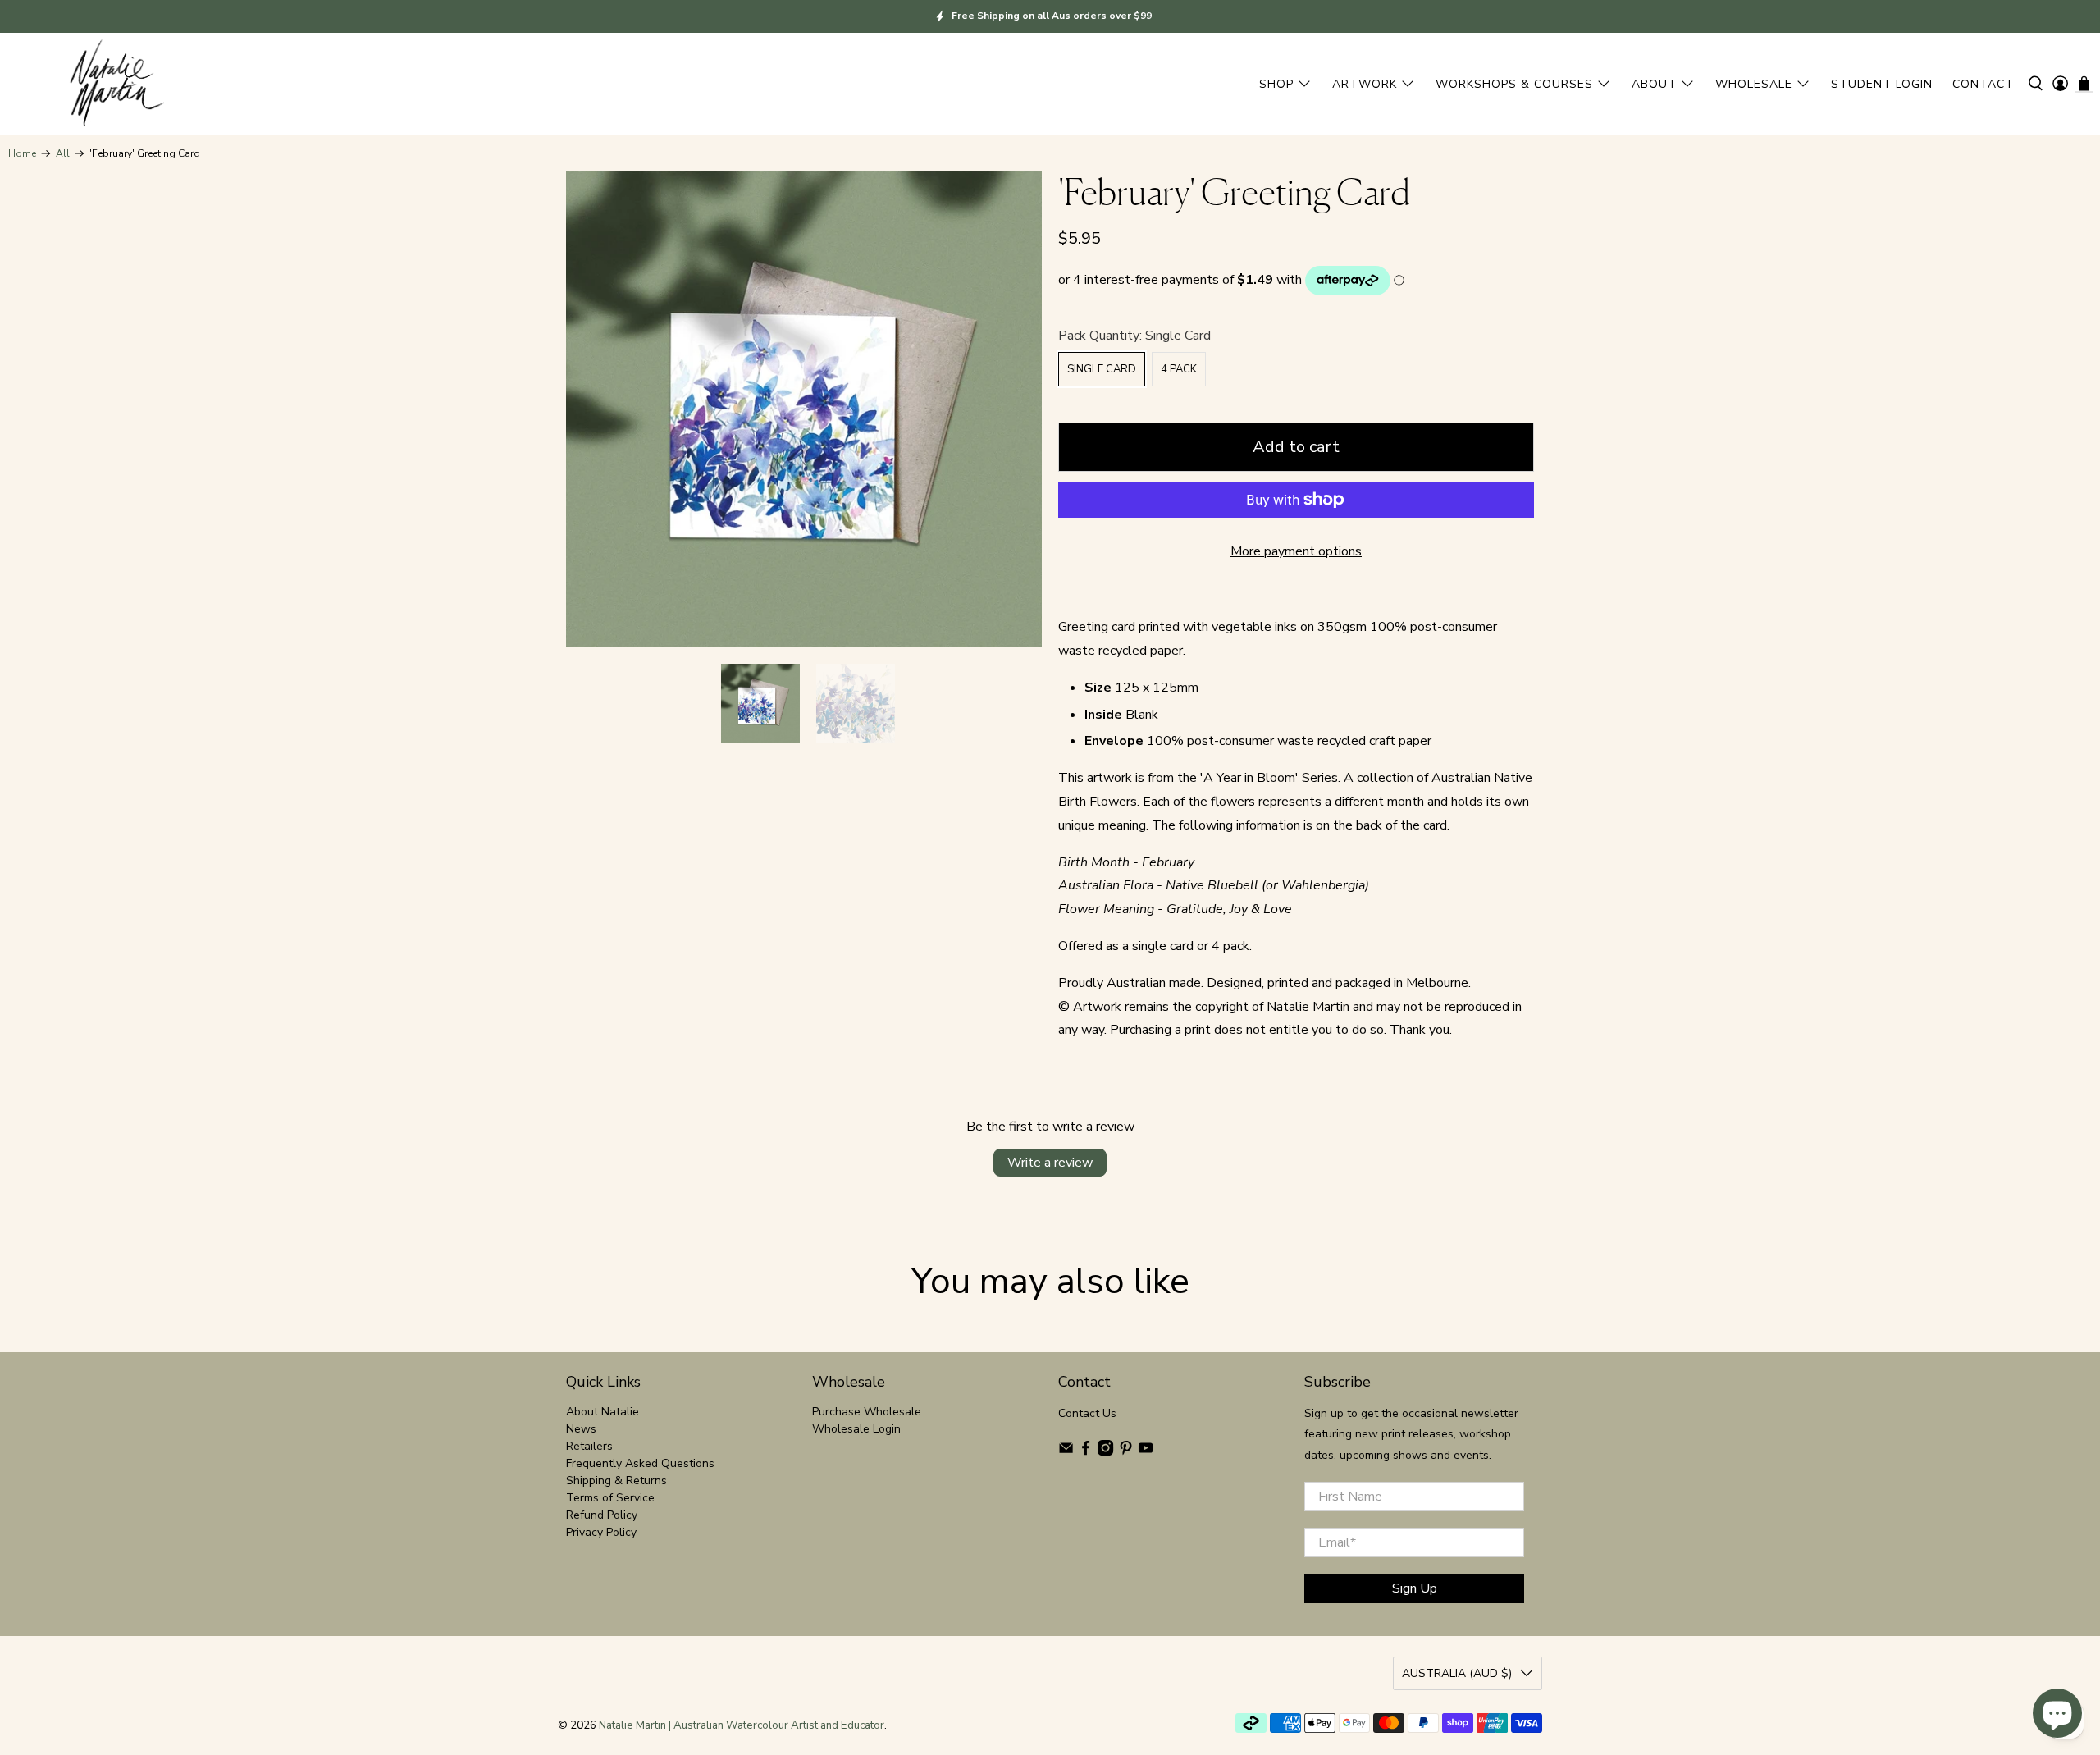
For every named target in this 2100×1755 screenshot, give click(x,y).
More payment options (1296, 551)
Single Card (1102, 369)
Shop (1276, 84)
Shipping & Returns (616, 1481)
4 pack (1179, 369)
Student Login (1882, 84)
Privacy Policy (601, 1532)
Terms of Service (610, 1498)
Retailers (589, 1446)
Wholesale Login (856, 1429)
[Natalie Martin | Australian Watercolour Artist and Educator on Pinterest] (1126, 1452)
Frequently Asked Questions (640, 1463)
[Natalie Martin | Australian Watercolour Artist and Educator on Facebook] (1086, 1452)
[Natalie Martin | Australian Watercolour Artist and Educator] (115, 84)
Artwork (1365, 84)
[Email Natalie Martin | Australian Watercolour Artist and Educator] (1066, 1452)
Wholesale (1754, 84)
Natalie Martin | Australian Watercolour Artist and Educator (742, 1725)
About (1654, 84)
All (63, 153)
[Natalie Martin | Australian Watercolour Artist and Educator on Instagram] (1105, 1452)
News (581, 1429)
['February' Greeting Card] (804, 409)
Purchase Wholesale (867, 1412)
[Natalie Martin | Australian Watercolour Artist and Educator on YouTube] (1146, 1452)
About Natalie (603, 1412)
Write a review (1050, 1163)
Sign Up (1415, 1588)
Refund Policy (602, 1515)
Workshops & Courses (1514, 84)
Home (22, 153)
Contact (1983, 84)
